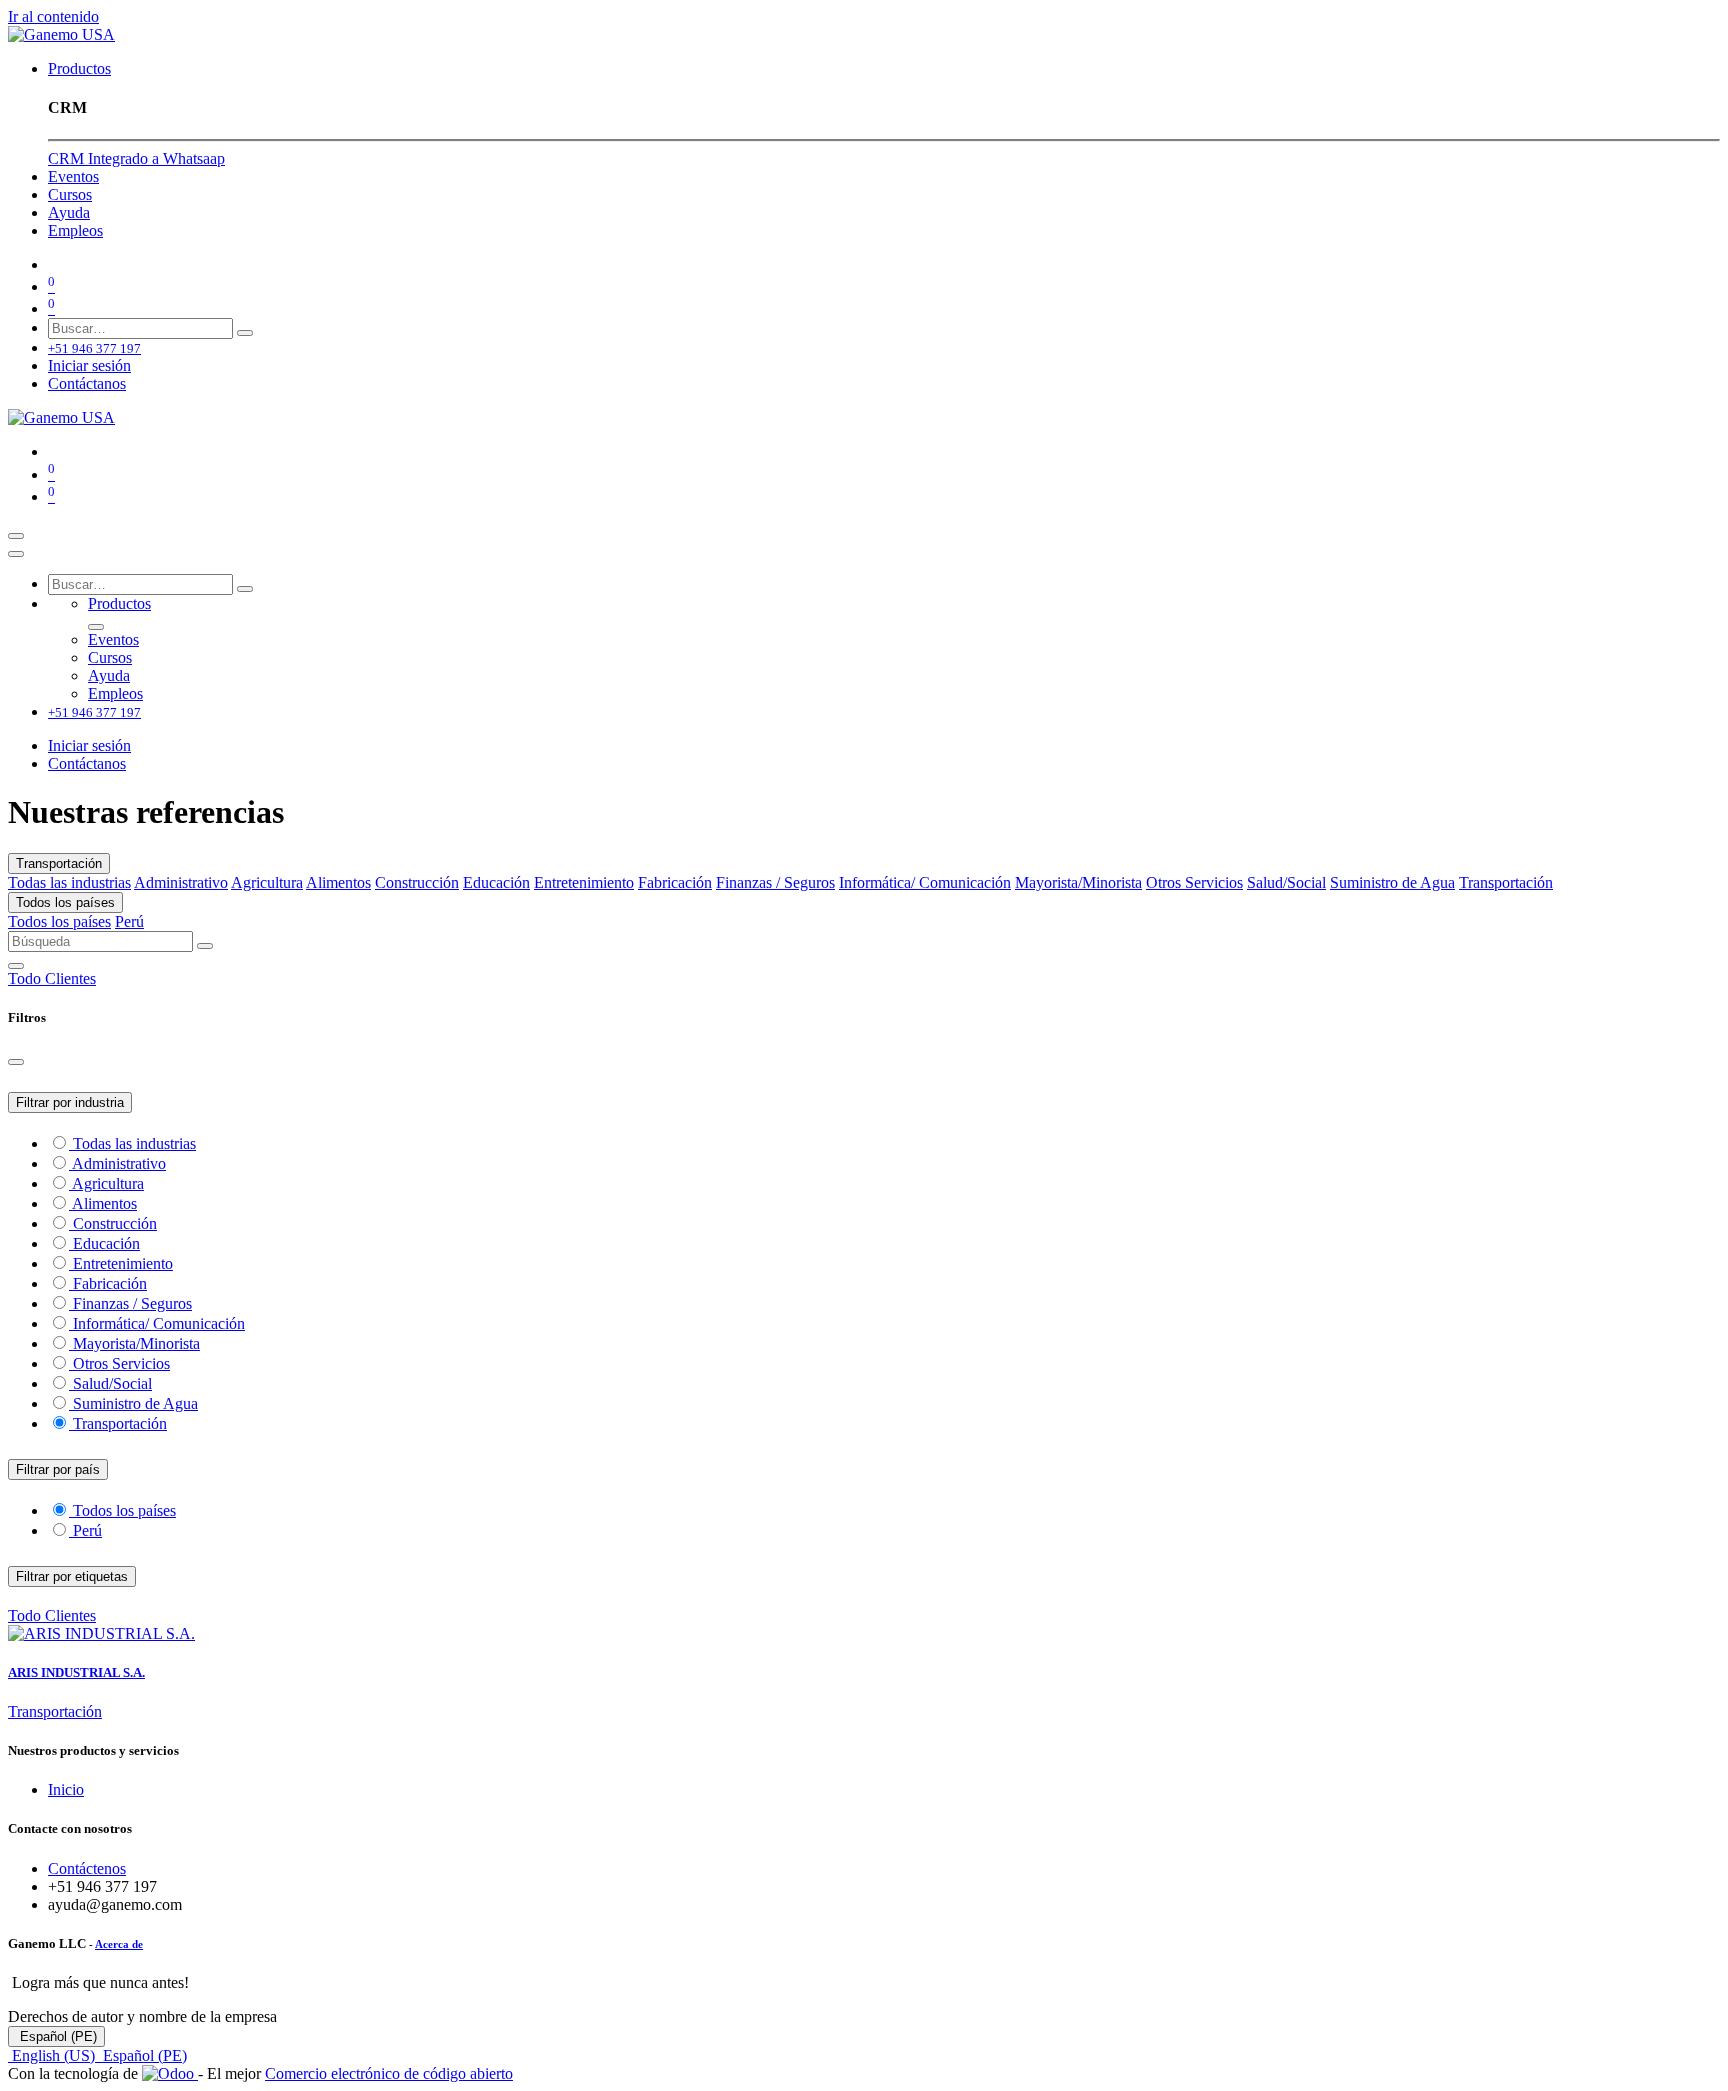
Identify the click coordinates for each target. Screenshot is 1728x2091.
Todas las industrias (69, 882)
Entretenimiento (584, 882)
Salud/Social (1286, 882)
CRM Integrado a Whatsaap (136, 158)
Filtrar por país (58, 1469)
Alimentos (338, 882)
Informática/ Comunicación (925, 882)
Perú (129, 921)
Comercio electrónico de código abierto (389, 2073)
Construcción (417, 882)
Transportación (59, 863)
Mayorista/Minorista (1078, 882)
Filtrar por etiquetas (72, 1576)
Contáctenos (87, 1868)
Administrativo (181, 882)
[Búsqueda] (245, 333)
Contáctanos (87, 383)
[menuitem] (79, 68)
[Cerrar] (16, 554)
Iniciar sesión (89, 365)
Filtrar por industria (70, 1102)
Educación (496, 882)
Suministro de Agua (1392, 882)
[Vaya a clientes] (864, 1634)
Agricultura (267, 882)
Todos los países (65, 902)
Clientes (70, 978)
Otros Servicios (1194, 882)
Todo (26, 978)
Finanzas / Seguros (775, 882)
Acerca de (119, 1944)
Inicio (66, 1789)
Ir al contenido (53, 16)
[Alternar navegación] (16, 536)
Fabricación (675, 882)
